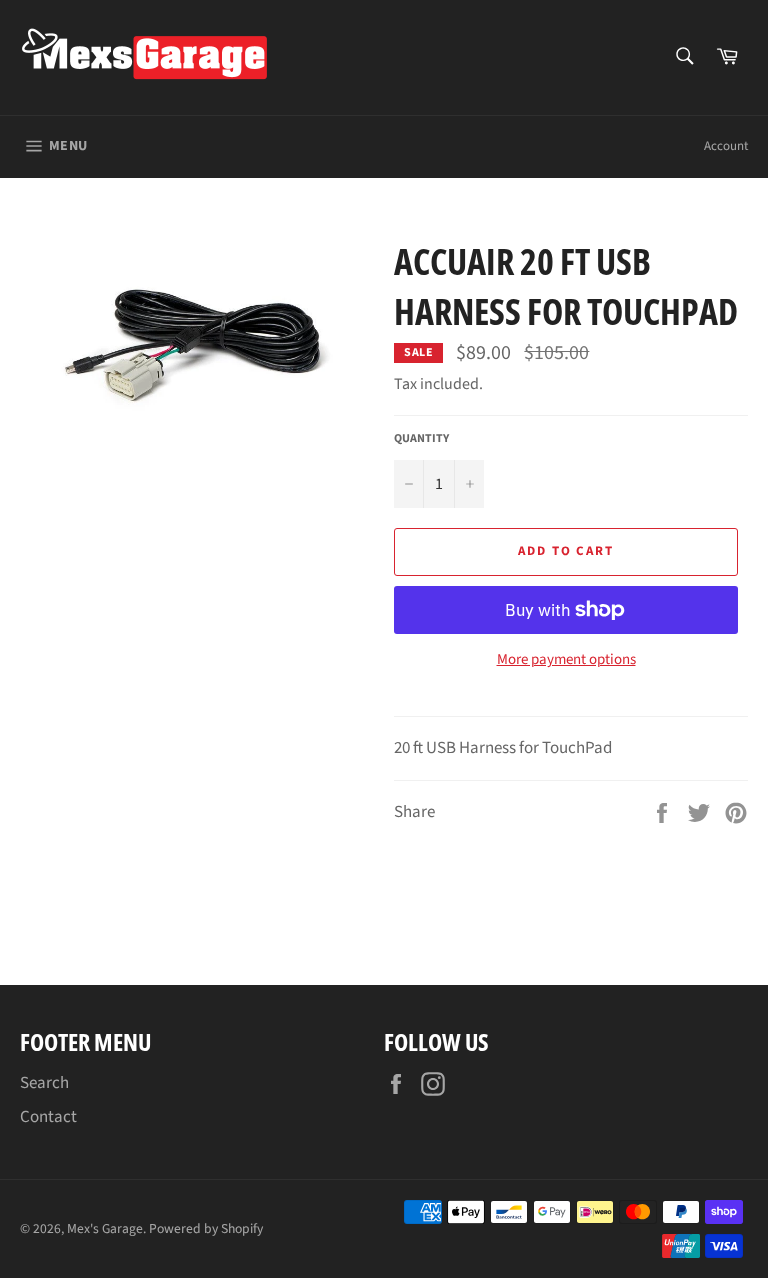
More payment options (566, 660)
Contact (48, 1117)
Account (726, 146)
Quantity (421, 439)
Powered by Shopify (206, 1228)
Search (44, 1083)
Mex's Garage (105, 1228)
